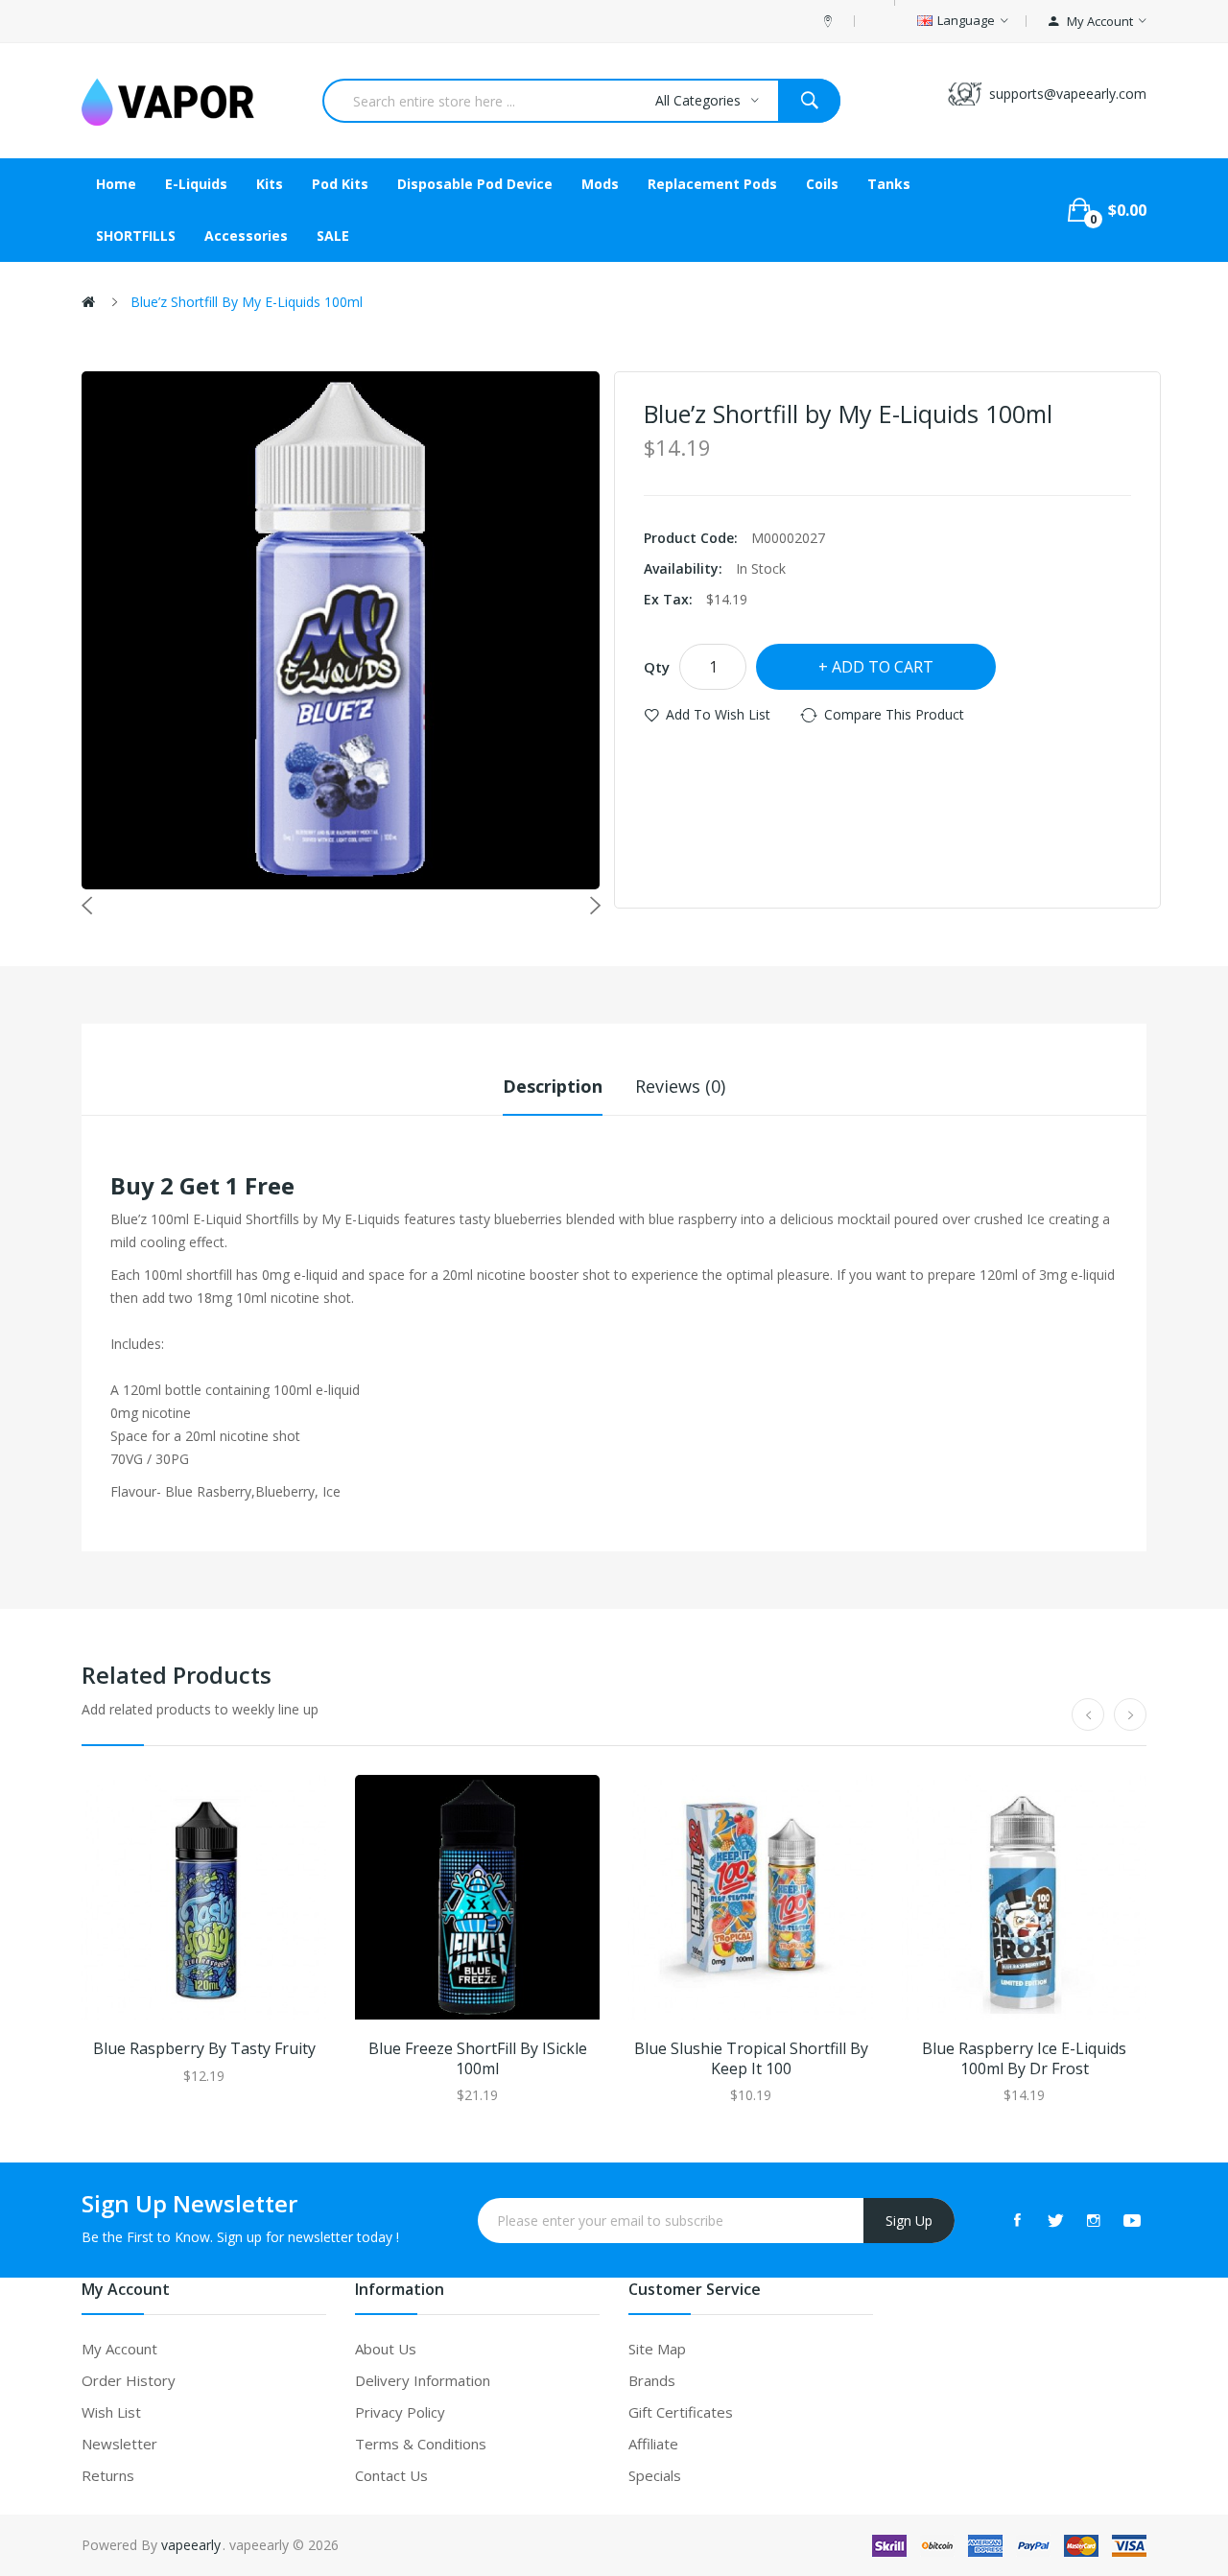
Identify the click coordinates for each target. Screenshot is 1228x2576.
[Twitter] (1055, 2220)
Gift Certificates (681, 2412)
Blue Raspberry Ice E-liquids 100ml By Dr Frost (1024, 2059)
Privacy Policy (400, 2412)
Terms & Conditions (421, 2444)
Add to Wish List (718, 714)
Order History (129, 2380)
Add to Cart (883, 667)
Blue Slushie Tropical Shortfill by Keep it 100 (751, 2059)
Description (553, 1086)
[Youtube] (1132, 2220)
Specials (655, 2475)
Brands (652, 2380)
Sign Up (909, 2221)
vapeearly (191, 2545)
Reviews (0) (680, 1086)
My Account (119, 2349)
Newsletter (119, 2444)
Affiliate (653, 2444)
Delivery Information (423, 2380)
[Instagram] (1094, 2220)
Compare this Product (894, 714)
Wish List (111, 2412)
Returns (108, 2475)
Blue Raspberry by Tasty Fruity (204, 2049)
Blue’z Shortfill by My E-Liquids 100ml (247, 302)
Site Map (657, 2349)
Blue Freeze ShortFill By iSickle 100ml (478, 2059)
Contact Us (391, 2475)
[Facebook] (1017, 2220)
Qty (657, 667)
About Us (386, 2349)
